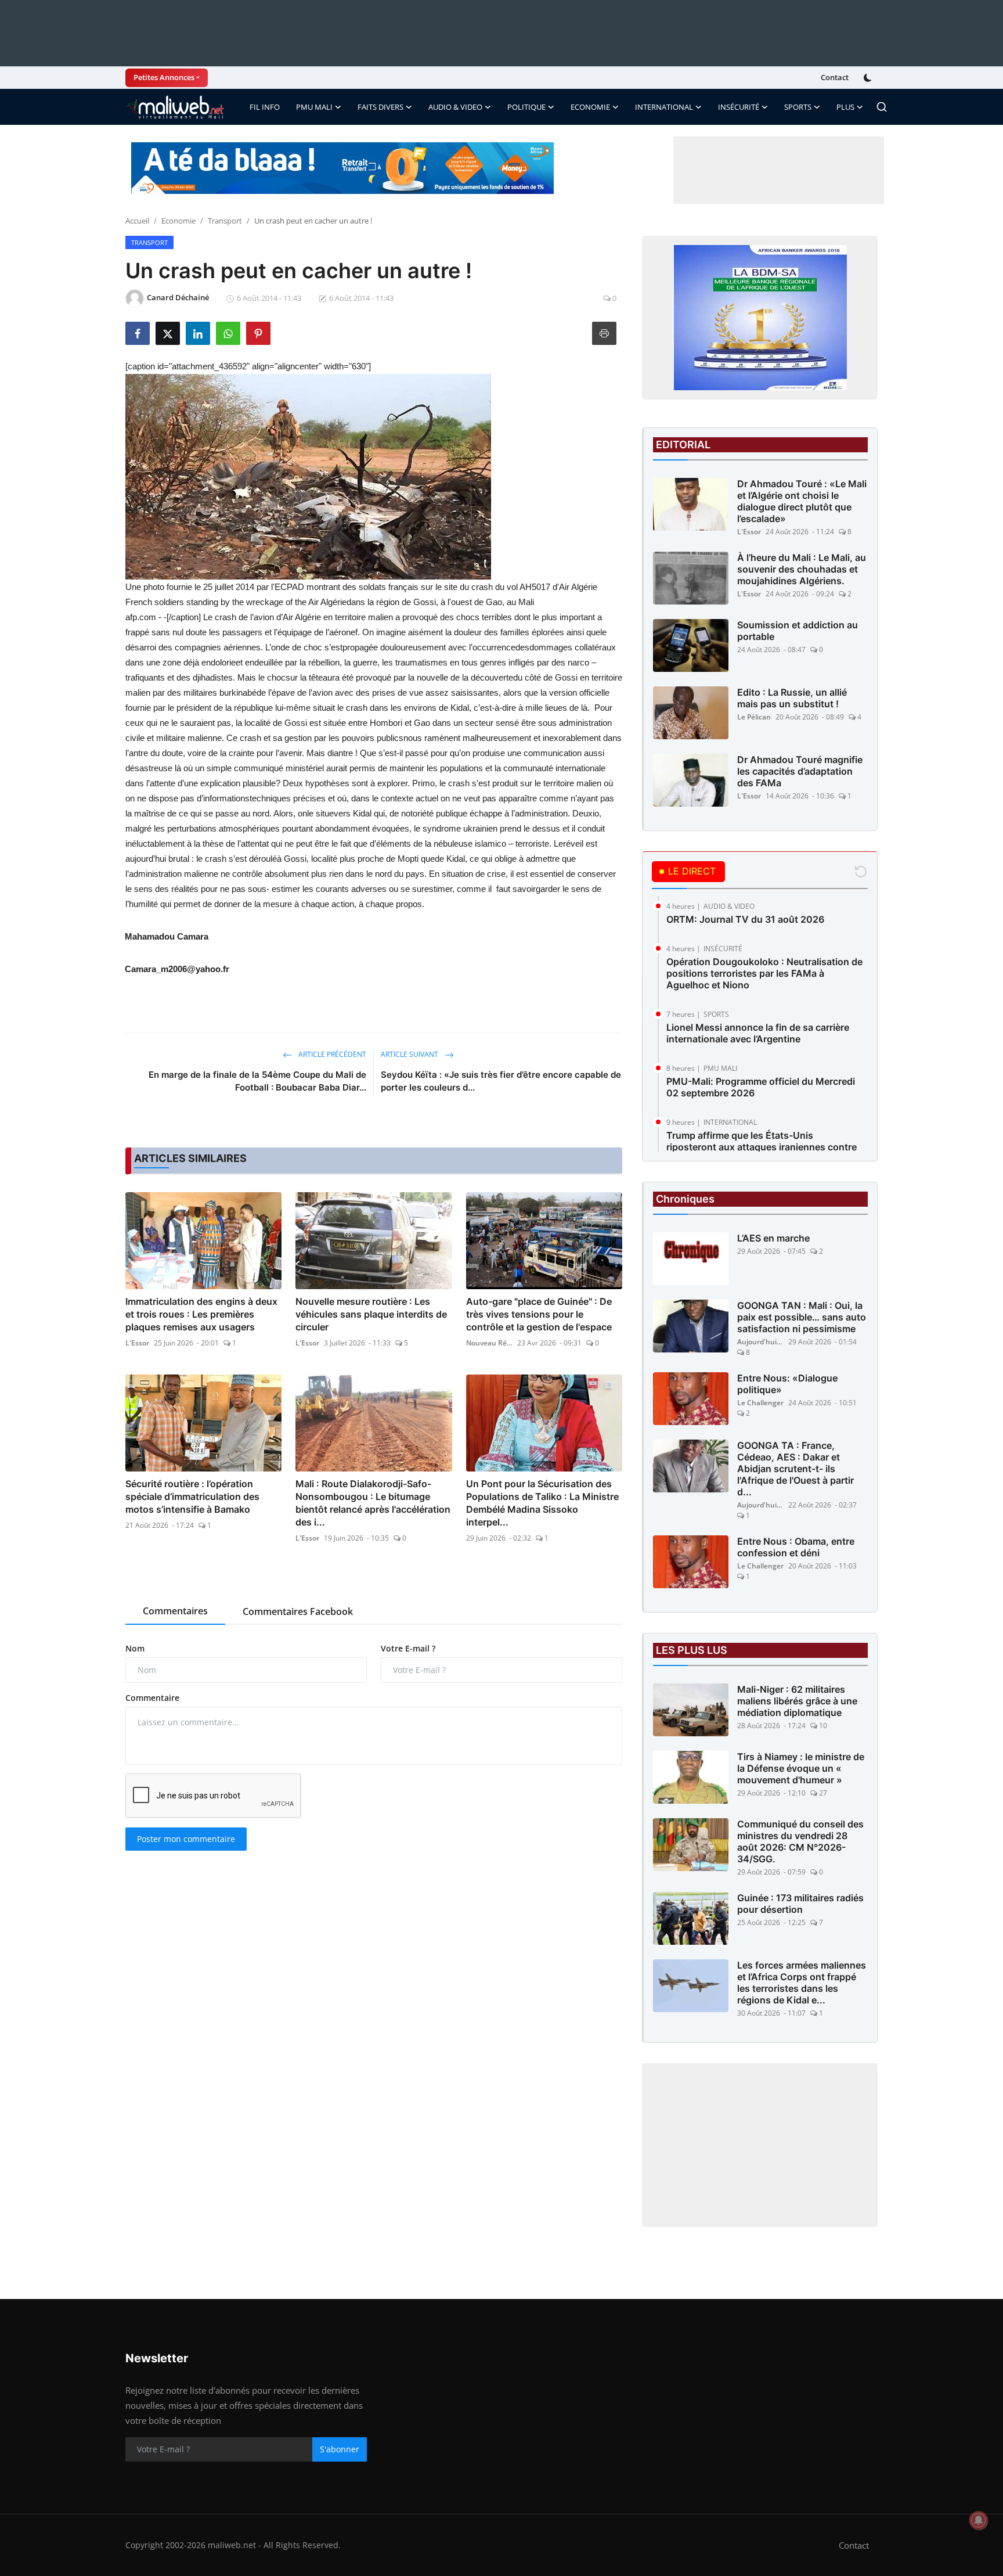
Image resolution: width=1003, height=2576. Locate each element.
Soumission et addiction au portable (798, 631)
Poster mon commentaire (186, 1839)
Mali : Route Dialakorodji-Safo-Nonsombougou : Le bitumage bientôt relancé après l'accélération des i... (373, 1503)
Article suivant (410, 1054)
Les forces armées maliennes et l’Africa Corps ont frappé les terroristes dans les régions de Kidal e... (802, 1983)
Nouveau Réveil (489, 1343)
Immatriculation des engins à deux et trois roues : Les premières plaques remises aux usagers (201, 1314)
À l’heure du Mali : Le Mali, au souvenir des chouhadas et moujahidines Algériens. (802, 569)
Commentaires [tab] (175, 1611)
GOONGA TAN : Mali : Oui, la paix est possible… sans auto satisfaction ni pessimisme (802, 1317)
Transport (225, 221)
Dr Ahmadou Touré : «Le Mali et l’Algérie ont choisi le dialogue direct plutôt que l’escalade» (802, 501)
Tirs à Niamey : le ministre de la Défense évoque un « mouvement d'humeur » (801, 1768)
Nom (135, 1648)
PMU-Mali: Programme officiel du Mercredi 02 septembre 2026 (761, 1087)
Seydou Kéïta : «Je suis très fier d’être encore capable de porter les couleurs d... (501, 1081)
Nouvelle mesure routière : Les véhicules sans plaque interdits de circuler (371, 1314)
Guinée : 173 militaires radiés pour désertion (800, 1904)
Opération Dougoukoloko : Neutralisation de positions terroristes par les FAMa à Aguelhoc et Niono (764, 973)
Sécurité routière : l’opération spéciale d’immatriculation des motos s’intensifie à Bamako (192, 1496)
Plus (845, 107)
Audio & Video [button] (455, 107)
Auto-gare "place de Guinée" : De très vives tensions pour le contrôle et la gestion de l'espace (539, 1314)
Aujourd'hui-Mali (760, 1342)
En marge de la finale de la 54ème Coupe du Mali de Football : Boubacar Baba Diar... (257, 1081)
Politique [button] (526, 107)
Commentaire (152, 1698)
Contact (835, 77)
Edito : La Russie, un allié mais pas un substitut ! (792, 698)
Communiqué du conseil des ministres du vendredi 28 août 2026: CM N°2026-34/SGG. (800, 1841)
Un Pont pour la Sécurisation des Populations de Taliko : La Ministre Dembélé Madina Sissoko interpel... (542, 1503)
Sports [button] (798, 107)
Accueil (137, 221)
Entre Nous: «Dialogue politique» (787, 1384)
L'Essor (137, 1343)
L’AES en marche (773, 1238)
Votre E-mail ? (408, 1648)
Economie (178, 221)
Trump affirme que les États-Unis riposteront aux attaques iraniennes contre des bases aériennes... (762, 1147)
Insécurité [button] (739, 107)
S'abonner (340, 2449)
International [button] (664, 107)
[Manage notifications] (979, 2520)
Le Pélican (754, 717)
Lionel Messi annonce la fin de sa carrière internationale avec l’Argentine (758, 1033)
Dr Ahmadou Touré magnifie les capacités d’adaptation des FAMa (800, 771)
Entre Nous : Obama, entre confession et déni (796, 1547)
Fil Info (265, 107)
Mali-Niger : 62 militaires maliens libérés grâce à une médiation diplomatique (797, 1701)
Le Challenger (760, 1403)
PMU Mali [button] (314, 107)
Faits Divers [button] (380, 107)
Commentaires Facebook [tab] (298, 1611)
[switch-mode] (869, 78)
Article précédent (331, 1054)
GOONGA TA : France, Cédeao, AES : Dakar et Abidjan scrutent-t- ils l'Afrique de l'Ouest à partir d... (795, 1469)
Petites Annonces (164, 77)
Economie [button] (590, 107)
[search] (882, 107)
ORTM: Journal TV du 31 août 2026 (745, 919)
